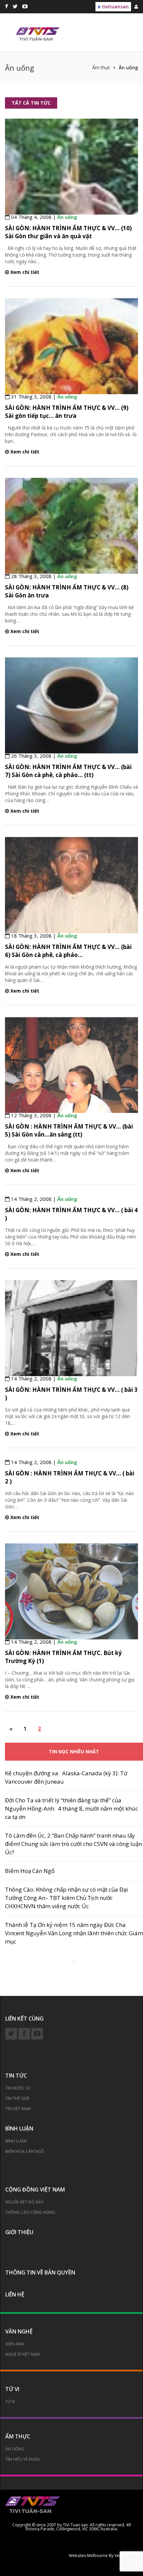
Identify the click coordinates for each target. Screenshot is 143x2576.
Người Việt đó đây (24, 2202)
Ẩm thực (18, 2436)
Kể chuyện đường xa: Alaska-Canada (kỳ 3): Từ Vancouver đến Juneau (66, 1777)
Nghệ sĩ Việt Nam (22, 2354)
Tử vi (12, 2389)
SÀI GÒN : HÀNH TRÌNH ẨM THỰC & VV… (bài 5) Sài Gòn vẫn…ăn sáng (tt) (69, 1130)
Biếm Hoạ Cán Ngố (30, 1871)
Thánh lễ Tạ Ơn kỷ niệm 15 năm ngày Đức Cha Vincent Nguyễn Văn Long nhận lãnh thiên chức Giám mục (74, 1933)
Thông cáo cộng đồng (30, 2212)
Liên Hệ (15, 2294)
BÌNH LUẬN (19, 2129)
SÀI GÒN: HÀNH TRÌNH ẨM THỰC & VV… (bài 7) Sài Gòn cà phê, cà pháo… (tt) (68, 771)
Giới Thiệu (19, 2232)
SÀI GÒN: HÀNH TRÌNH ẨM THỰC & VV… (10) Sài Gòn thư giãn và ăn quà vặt (68, 232)
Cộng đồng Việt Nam (35, 2189)
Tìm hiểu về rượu (23, 2459)
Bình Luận (16, 2141)
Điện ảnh (15, 2344)
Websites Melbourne (88, 2556)
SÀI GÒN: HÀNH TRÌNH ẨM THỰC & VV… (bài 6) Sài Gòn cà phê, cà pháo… (68, 951)
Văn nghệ (19, 2331)
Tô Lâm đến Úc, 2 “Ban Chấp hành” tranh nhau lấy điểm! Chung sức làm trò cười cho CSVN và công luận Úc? (73, 1844)
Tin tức (16, 2076)
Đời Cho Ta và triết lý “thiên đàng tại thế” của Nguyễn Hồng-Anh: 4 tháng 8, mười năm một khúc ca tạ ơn (71, 1808)
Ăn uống (67, 217)
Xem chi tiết (24, 272)
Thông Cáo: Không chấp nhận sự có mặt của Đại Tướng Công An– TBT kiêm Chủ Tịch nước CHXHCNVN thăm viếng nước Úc (67, 1898)
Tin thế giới (17, 2098)
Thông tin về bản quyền (40, 2272)
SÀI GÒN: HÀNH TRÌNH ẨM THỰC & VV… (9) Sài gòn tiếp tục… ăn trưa (67, 412)
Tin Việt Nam (18, 2109)
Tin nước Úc (18, 2088)
